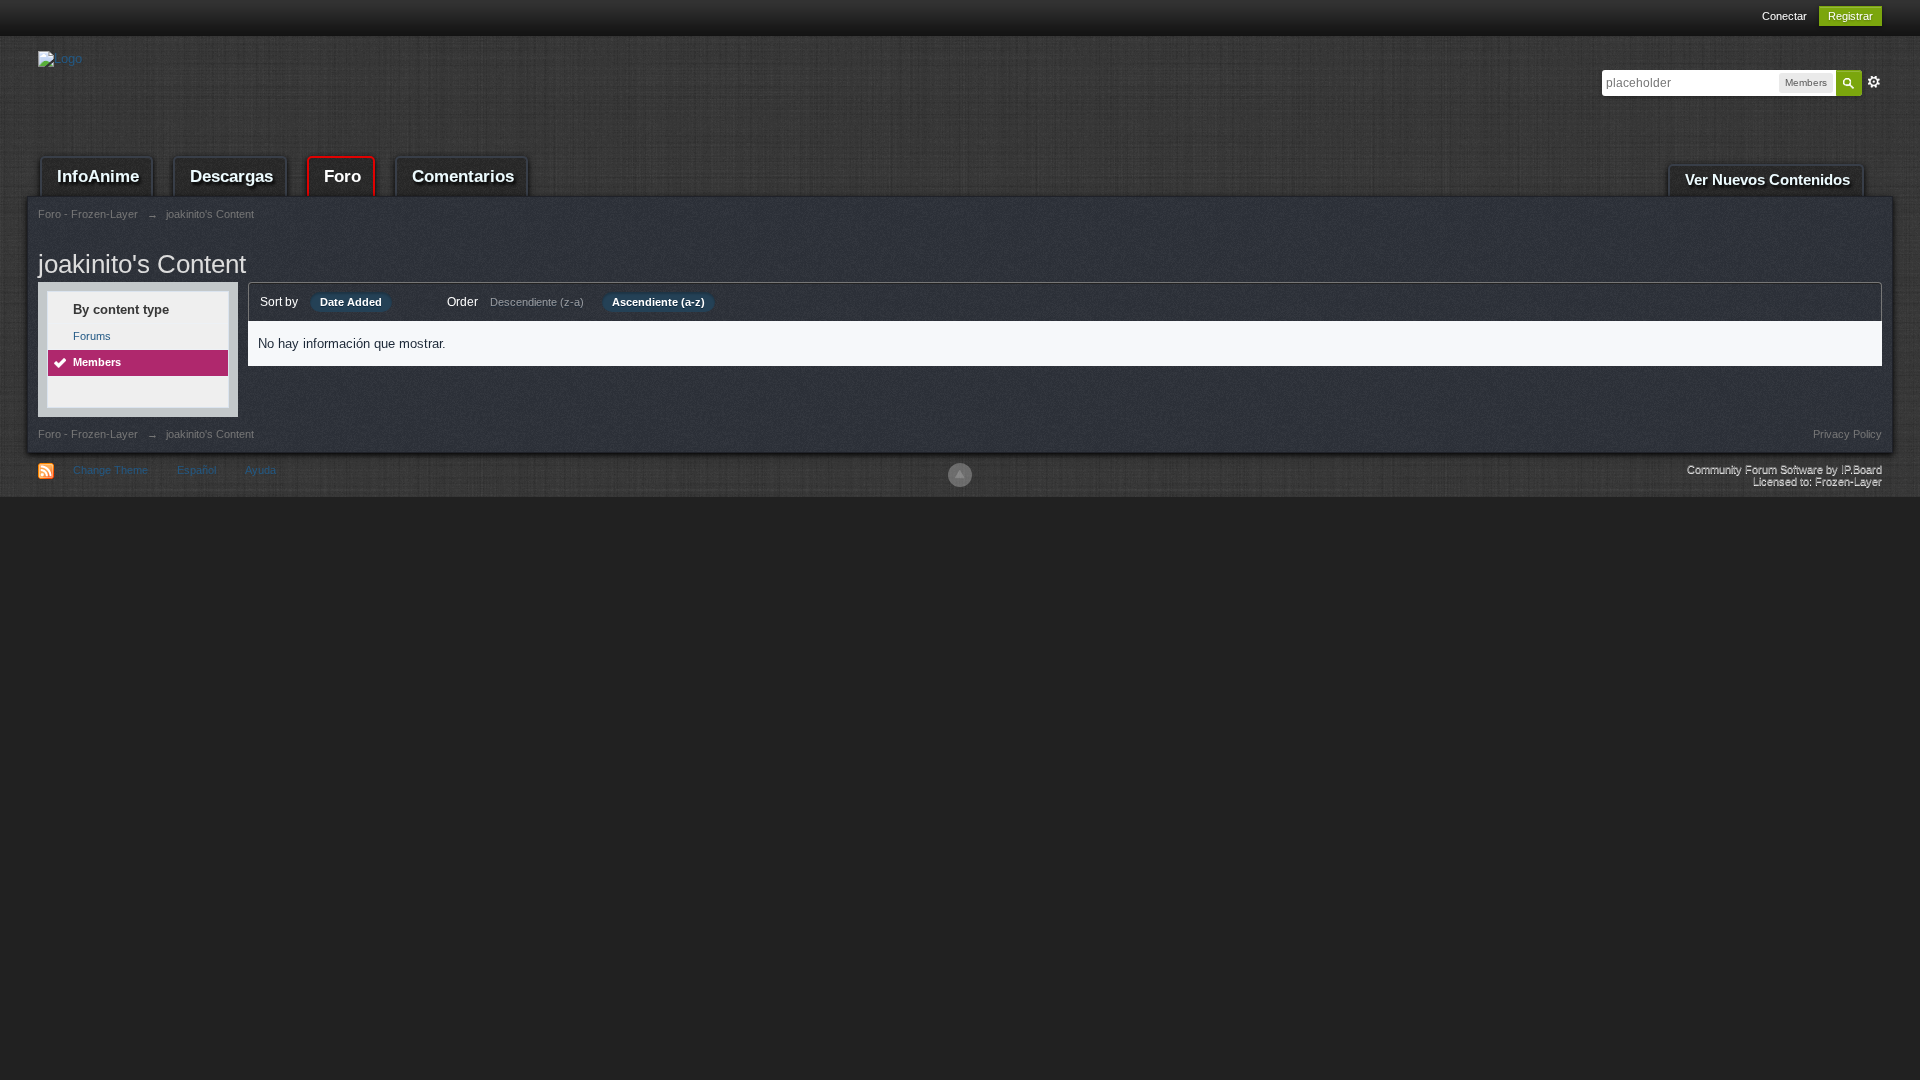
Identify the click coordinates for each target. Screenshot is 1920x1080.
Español (196, 470)
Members (97, 362)
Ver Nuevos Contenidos (1767, 180)
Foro (342, 176)
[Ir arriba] (960, 475)
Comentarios (463, 176)
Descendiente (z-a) (537, 302)
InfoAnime (98, 176)
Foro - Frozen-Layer (88, 434)
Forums (92, 336)
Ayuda (260, 470)
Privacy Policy (1847, 434)
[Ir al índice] (60, 57)
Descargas (231, 176)
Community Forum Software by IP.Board (1784, 469)
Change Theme (110, 470)
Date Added (351, 302)
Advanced (1874, 82)
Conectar (1784, 16)
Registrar (1850, 16)
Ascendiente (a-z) (658, 302)
